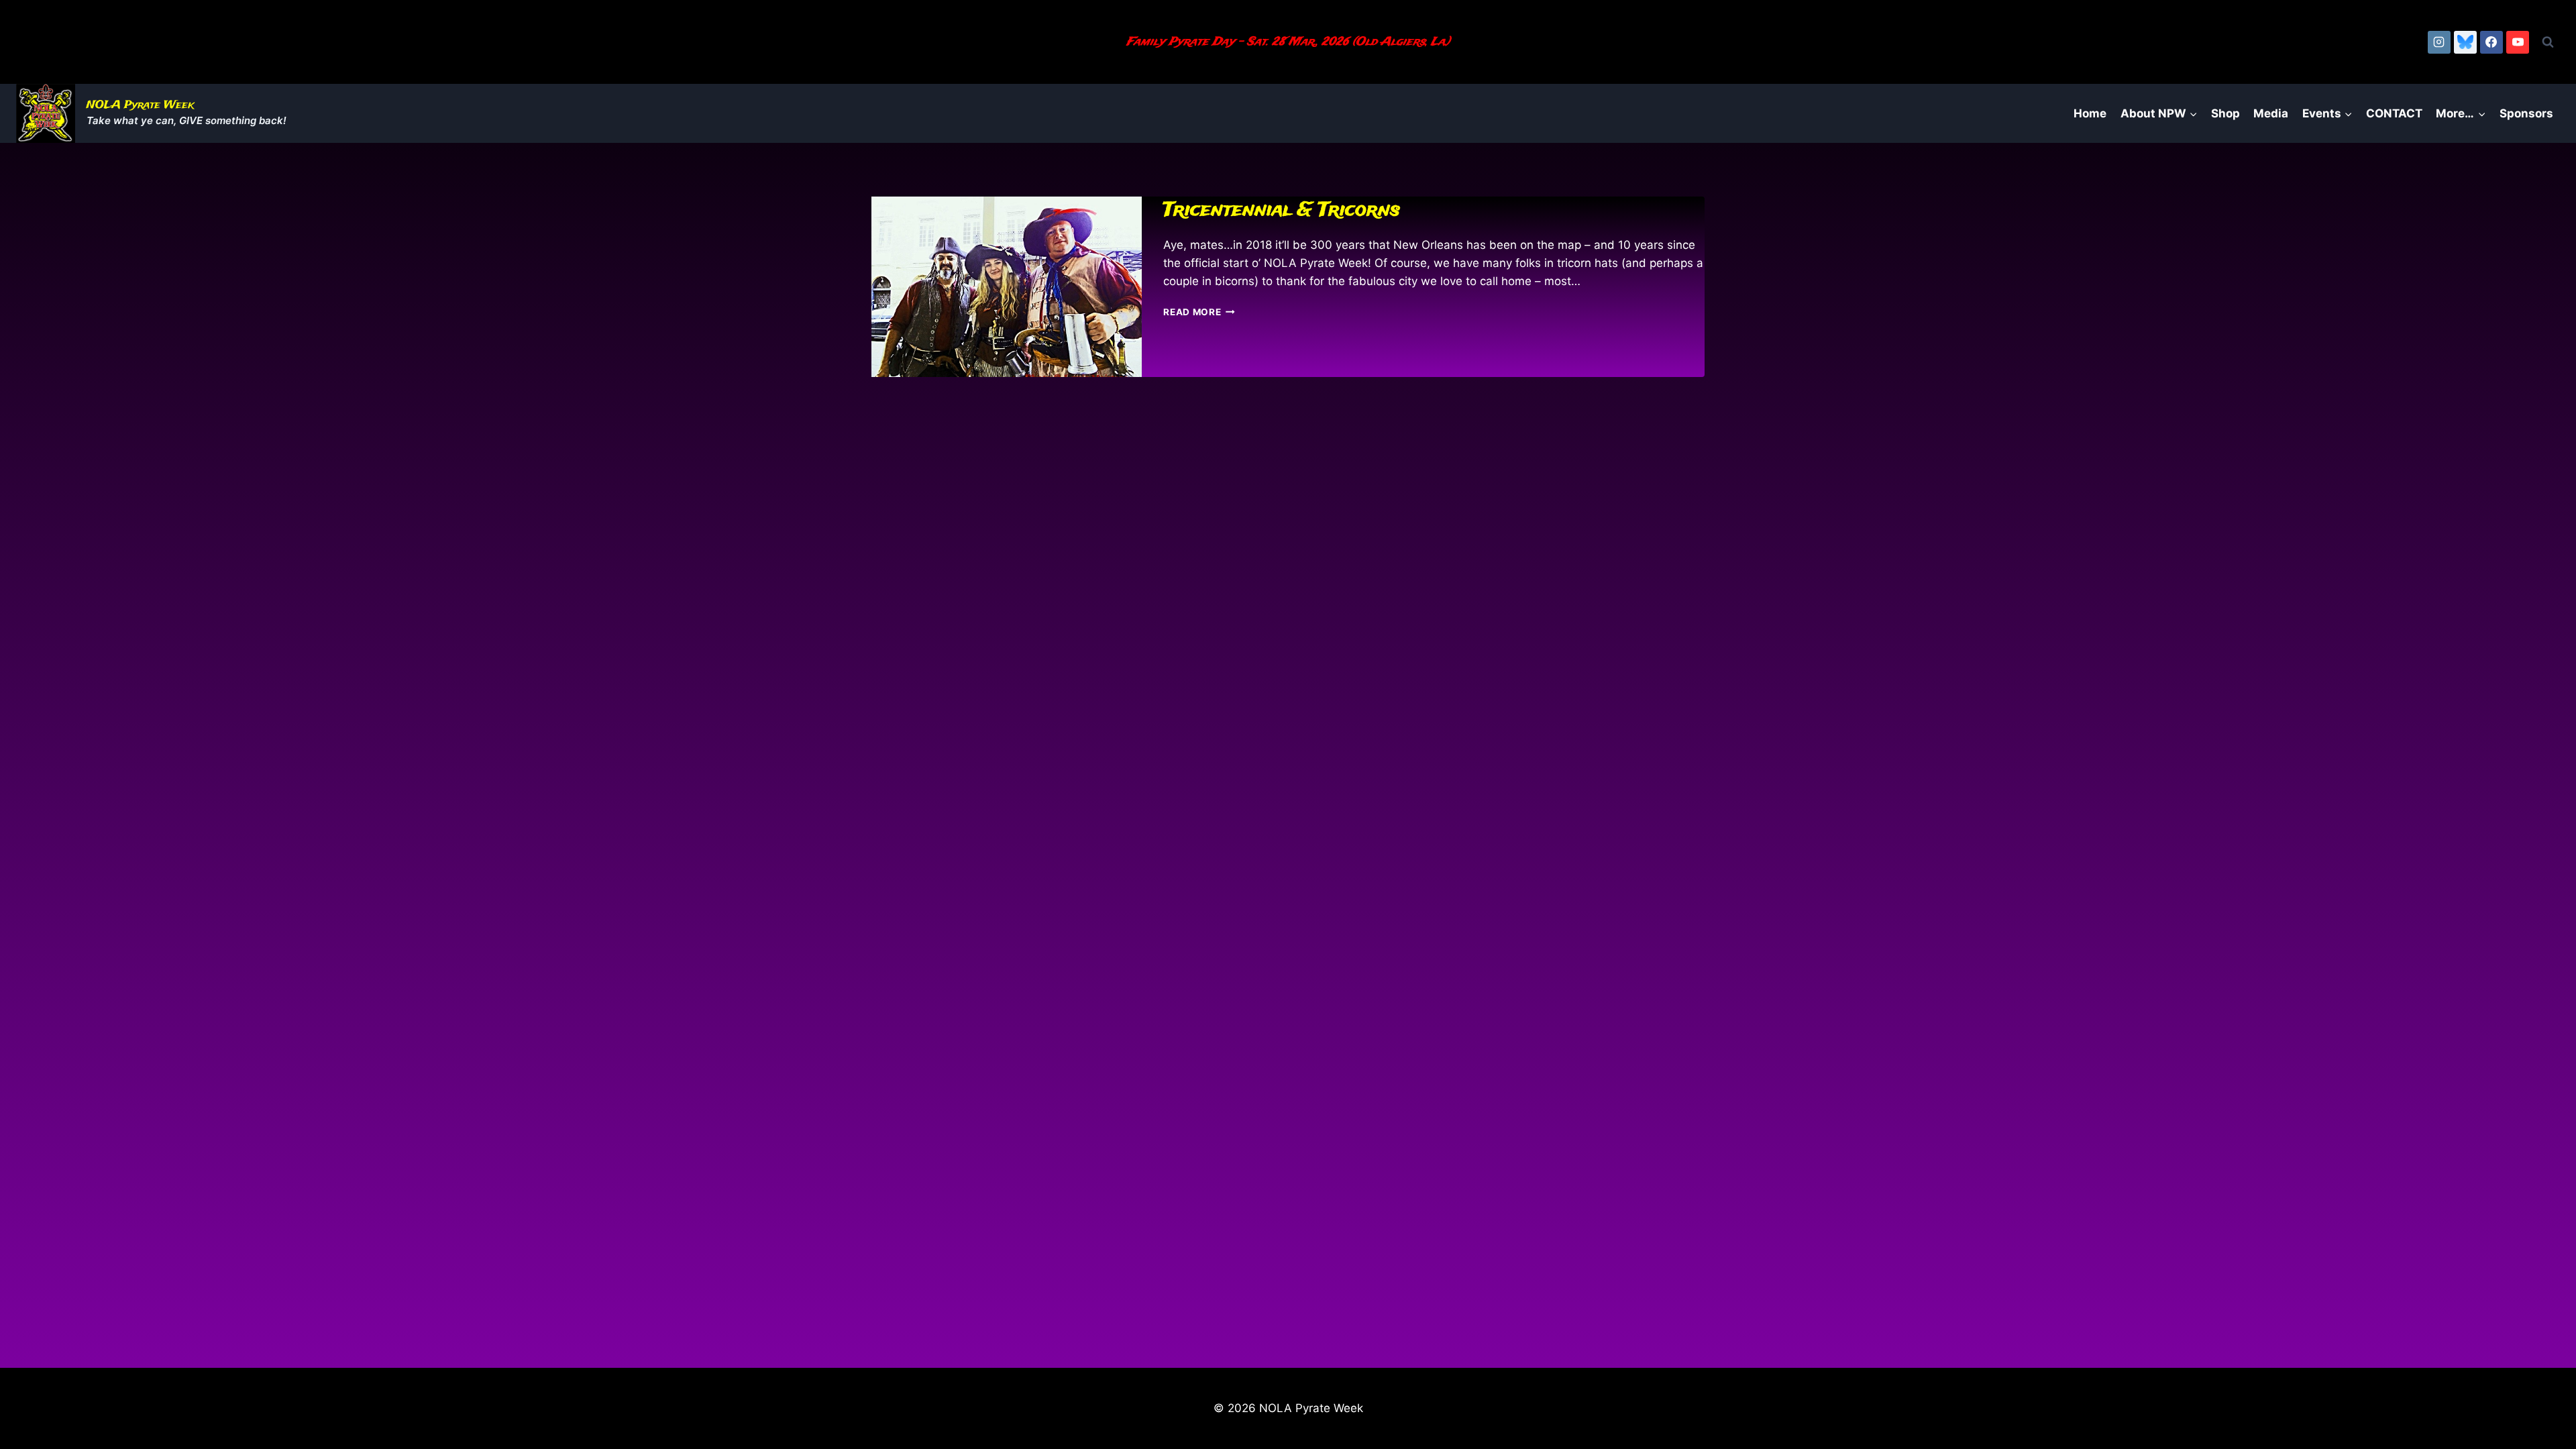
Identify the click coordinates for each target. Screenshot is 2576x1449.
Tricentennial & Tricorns (1282, 210)
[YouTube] (2518, 42)
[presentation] (1007, 287)
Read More (1199, 312)
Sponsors (2526, 113)
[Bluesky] (2465, 42)
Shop (2225, 113)
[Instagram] (2439, 42)
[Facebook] (2491, 42)
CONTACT (2394, 113)
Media (2271, 113)
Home (2090, 113)
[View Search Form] (2548, 42)
